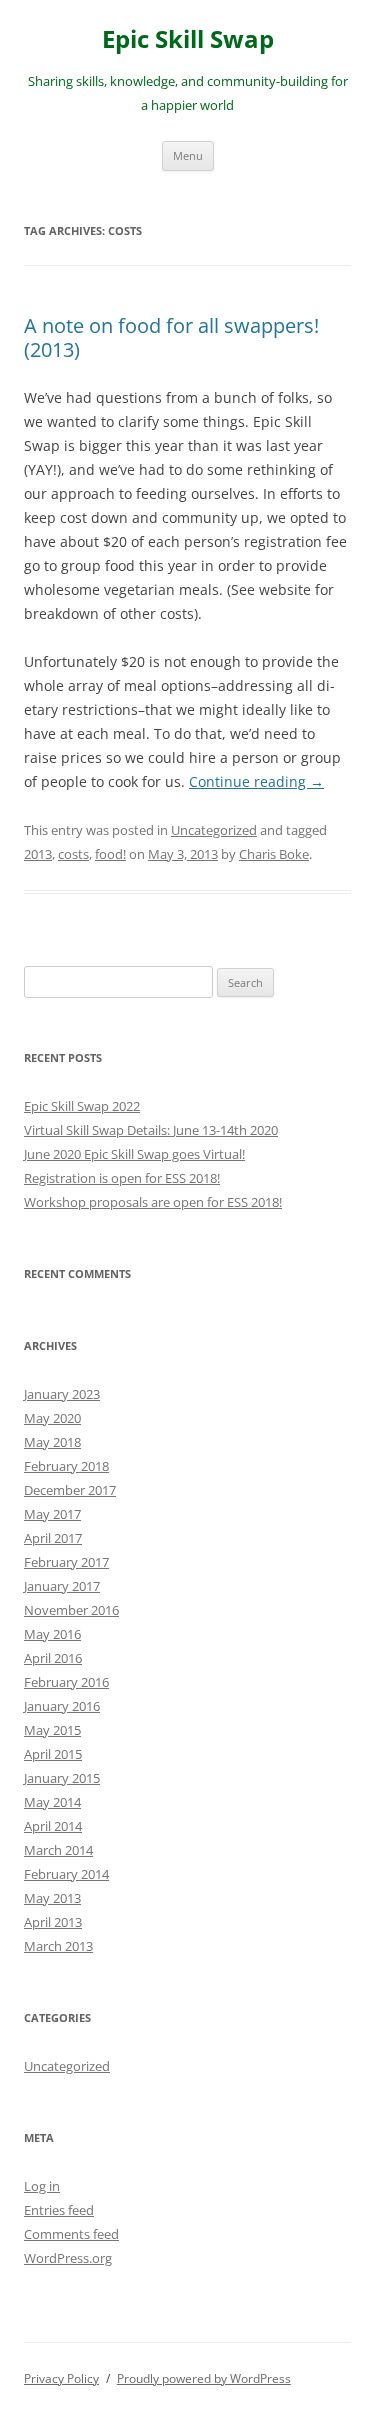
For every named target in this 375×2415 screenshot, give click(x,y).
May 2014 (52, 1802)
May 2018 (52, 1442)
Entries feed (59, 2210)
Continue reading (256, 781)
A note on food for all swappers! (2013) (171, 337)
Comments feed (71, 2234)
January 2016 (62, 1706)
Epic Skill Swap (188, 39)
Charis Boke (274, 854)
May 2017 (52, 1514)
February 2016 (66, 1682)
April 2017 (53, 1538)
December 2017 (70, 1490)
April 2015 (53, 1754)
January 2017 (62, 1586)
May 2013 (52, 1898)
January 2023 (62, 1394)
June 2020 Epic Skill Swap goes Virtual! (134, 1154)
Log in (42, 2186)
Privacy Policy (61, 2378)
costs (73, 854)
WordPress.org (68, 2258)
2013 (38, 854)
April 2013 (53, 1922)
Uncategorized (214, 830)
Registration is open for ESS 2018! (122, 1178)
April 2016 (53, 1658)
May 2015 (52, 1730)
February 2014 (66, 1874)
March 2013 (58, 1946)
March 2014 (58, 1850)
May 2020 (52, 1418)
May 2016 (52, 1634)
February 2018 (66, 1466)
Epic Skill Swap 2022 (82, 1106)
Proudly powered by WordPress (204, 2378)
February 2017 (66, 1562)
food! (110, 854)
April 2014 (53, 1826)
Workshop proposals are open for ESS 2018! (153, 1202)
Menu (188, 155)
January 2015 (62, 1778)
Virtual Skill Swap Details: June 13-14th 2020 (151, 1130)
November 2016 (71, 1610)
